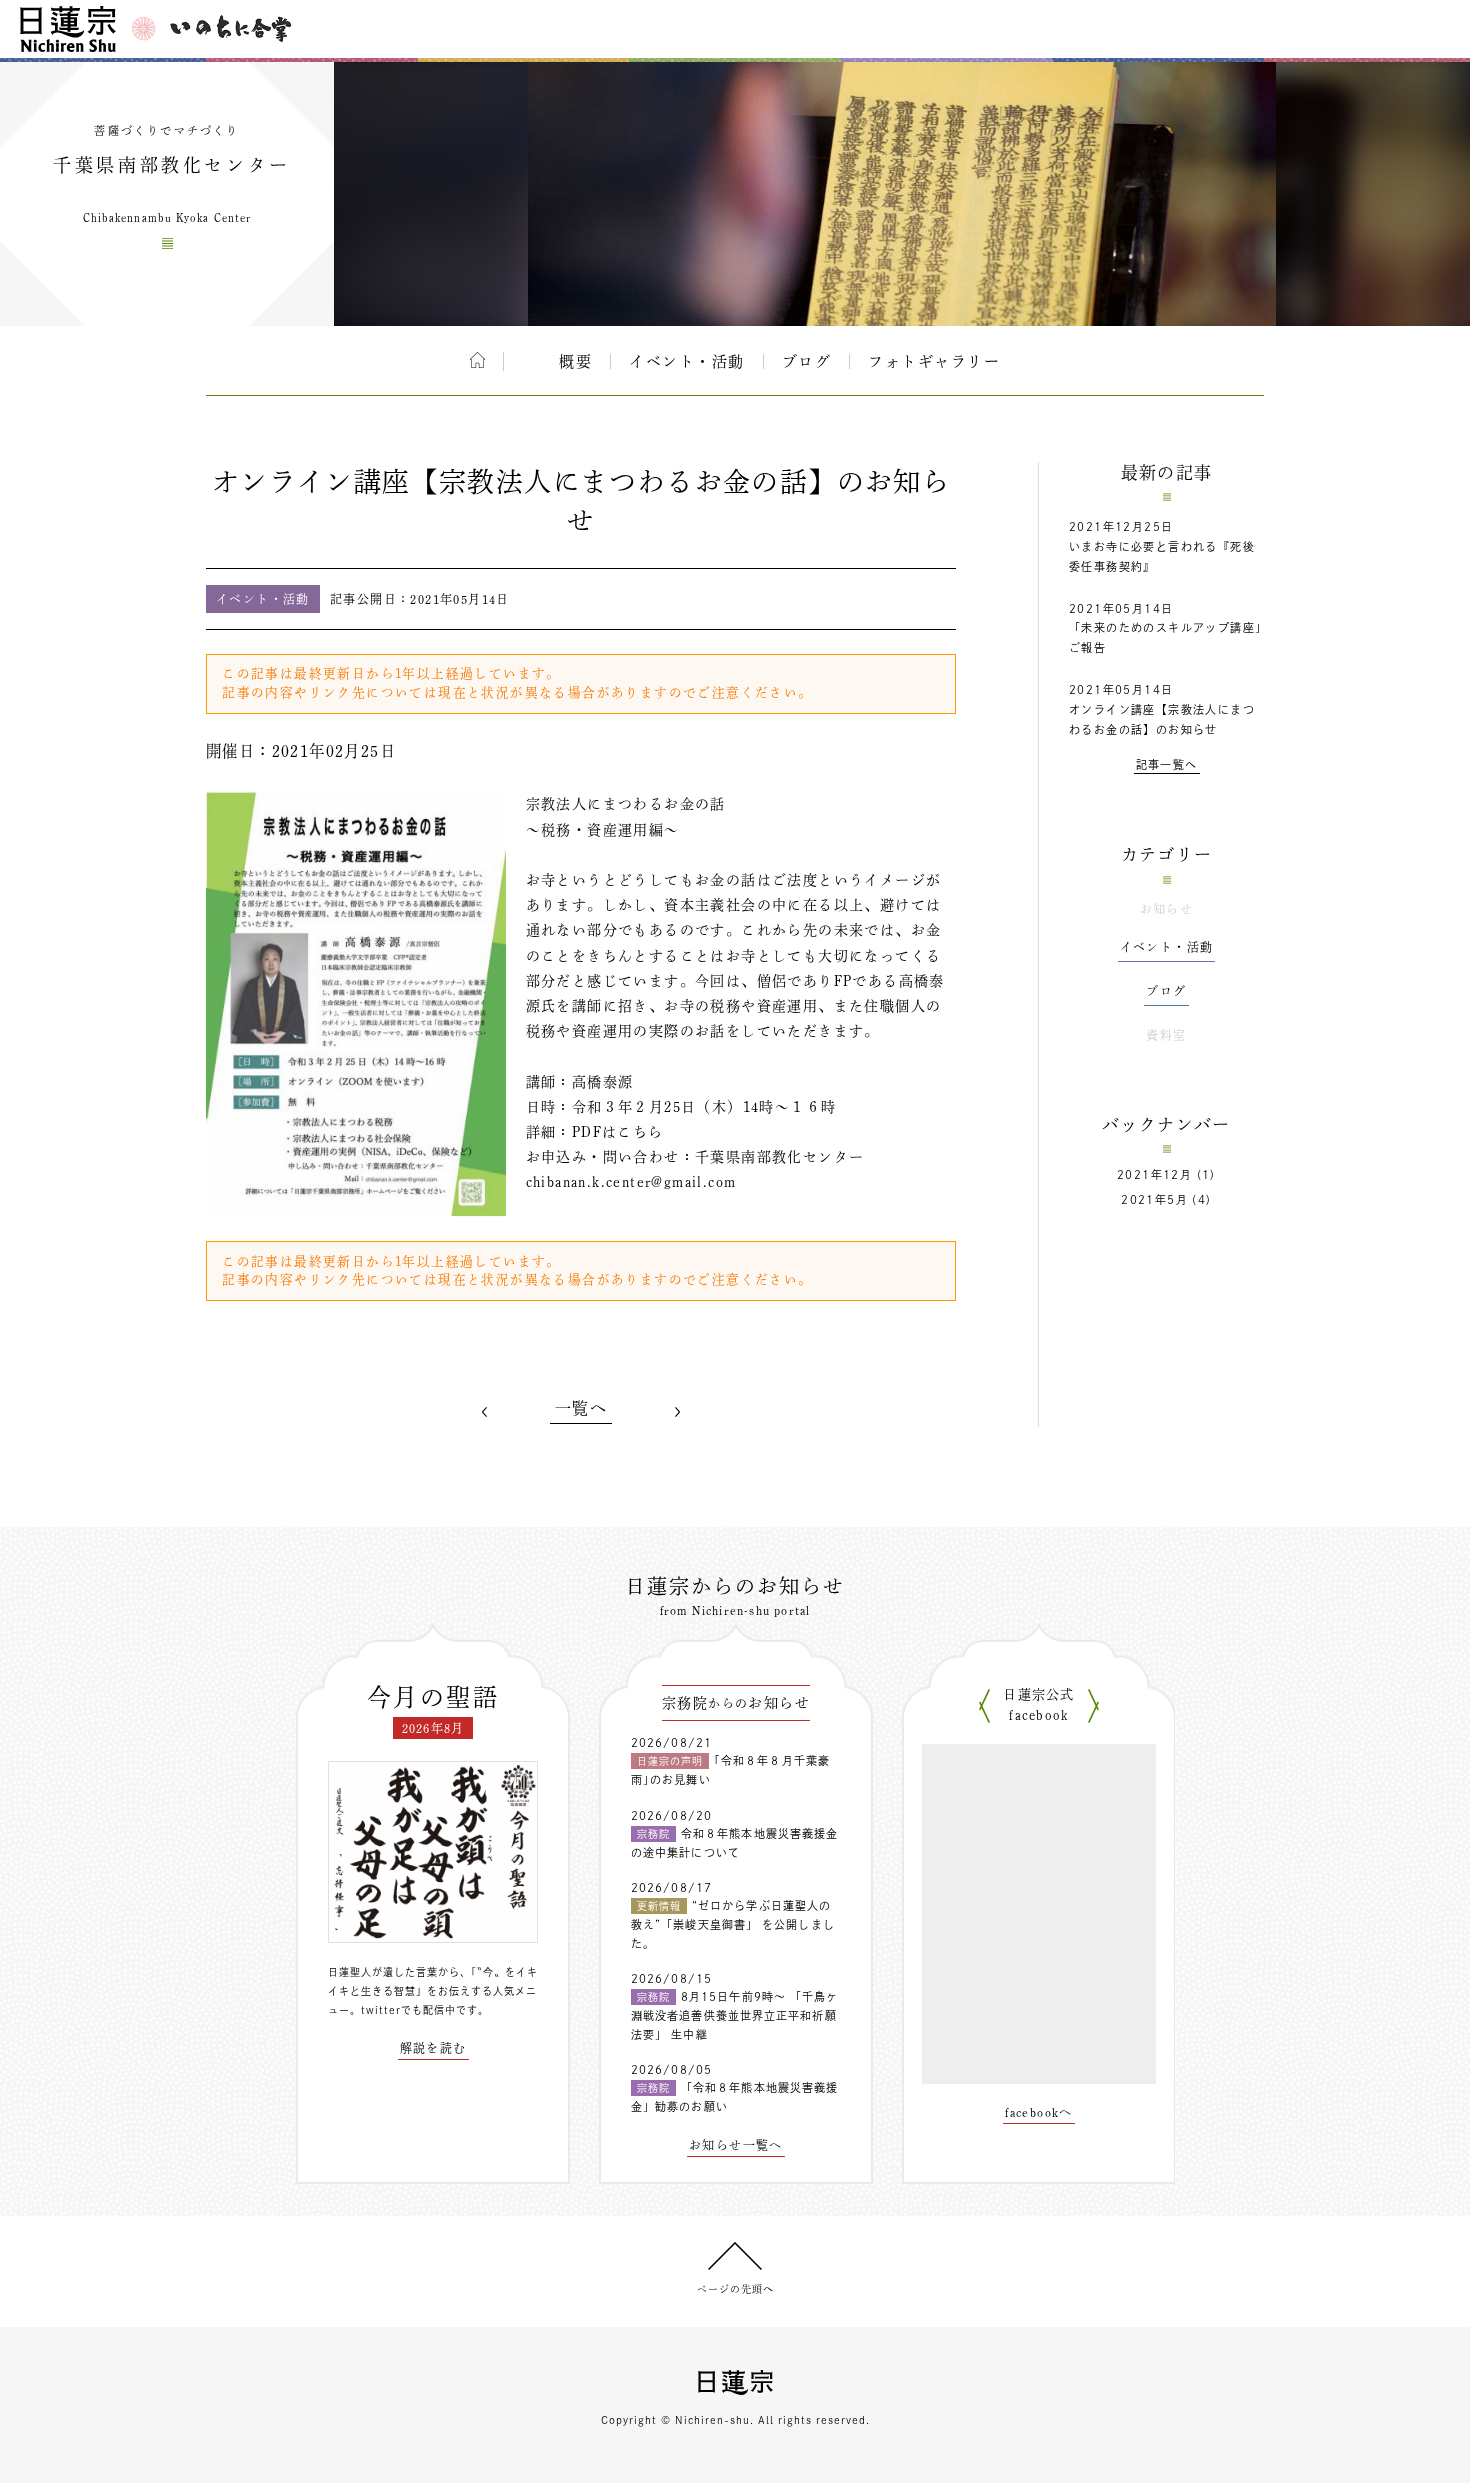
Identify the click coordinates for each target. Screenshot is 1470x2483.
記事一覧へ (1167, 764)
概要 (575, 361)
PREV (485, 1412)
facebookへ (1039, 2112)
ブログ (807, 361)
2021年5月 (1154, 1199)
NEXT (677, 1412)
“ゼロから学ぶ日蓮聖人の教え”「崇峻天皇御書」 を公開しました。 (733, 1924)
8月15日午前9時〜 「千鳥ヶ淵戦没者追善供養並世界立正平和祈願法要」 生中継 (735, 2015)
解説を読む (433, 2048)
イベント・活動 (687, 361)
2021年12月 (1154, 1174)
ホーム (477, 360)
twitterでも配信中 (408, 2010)
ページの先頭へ (735, 2289)
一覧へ (581, 1408)
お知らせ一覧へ (736, 2145)
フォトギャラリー (934, 361)
